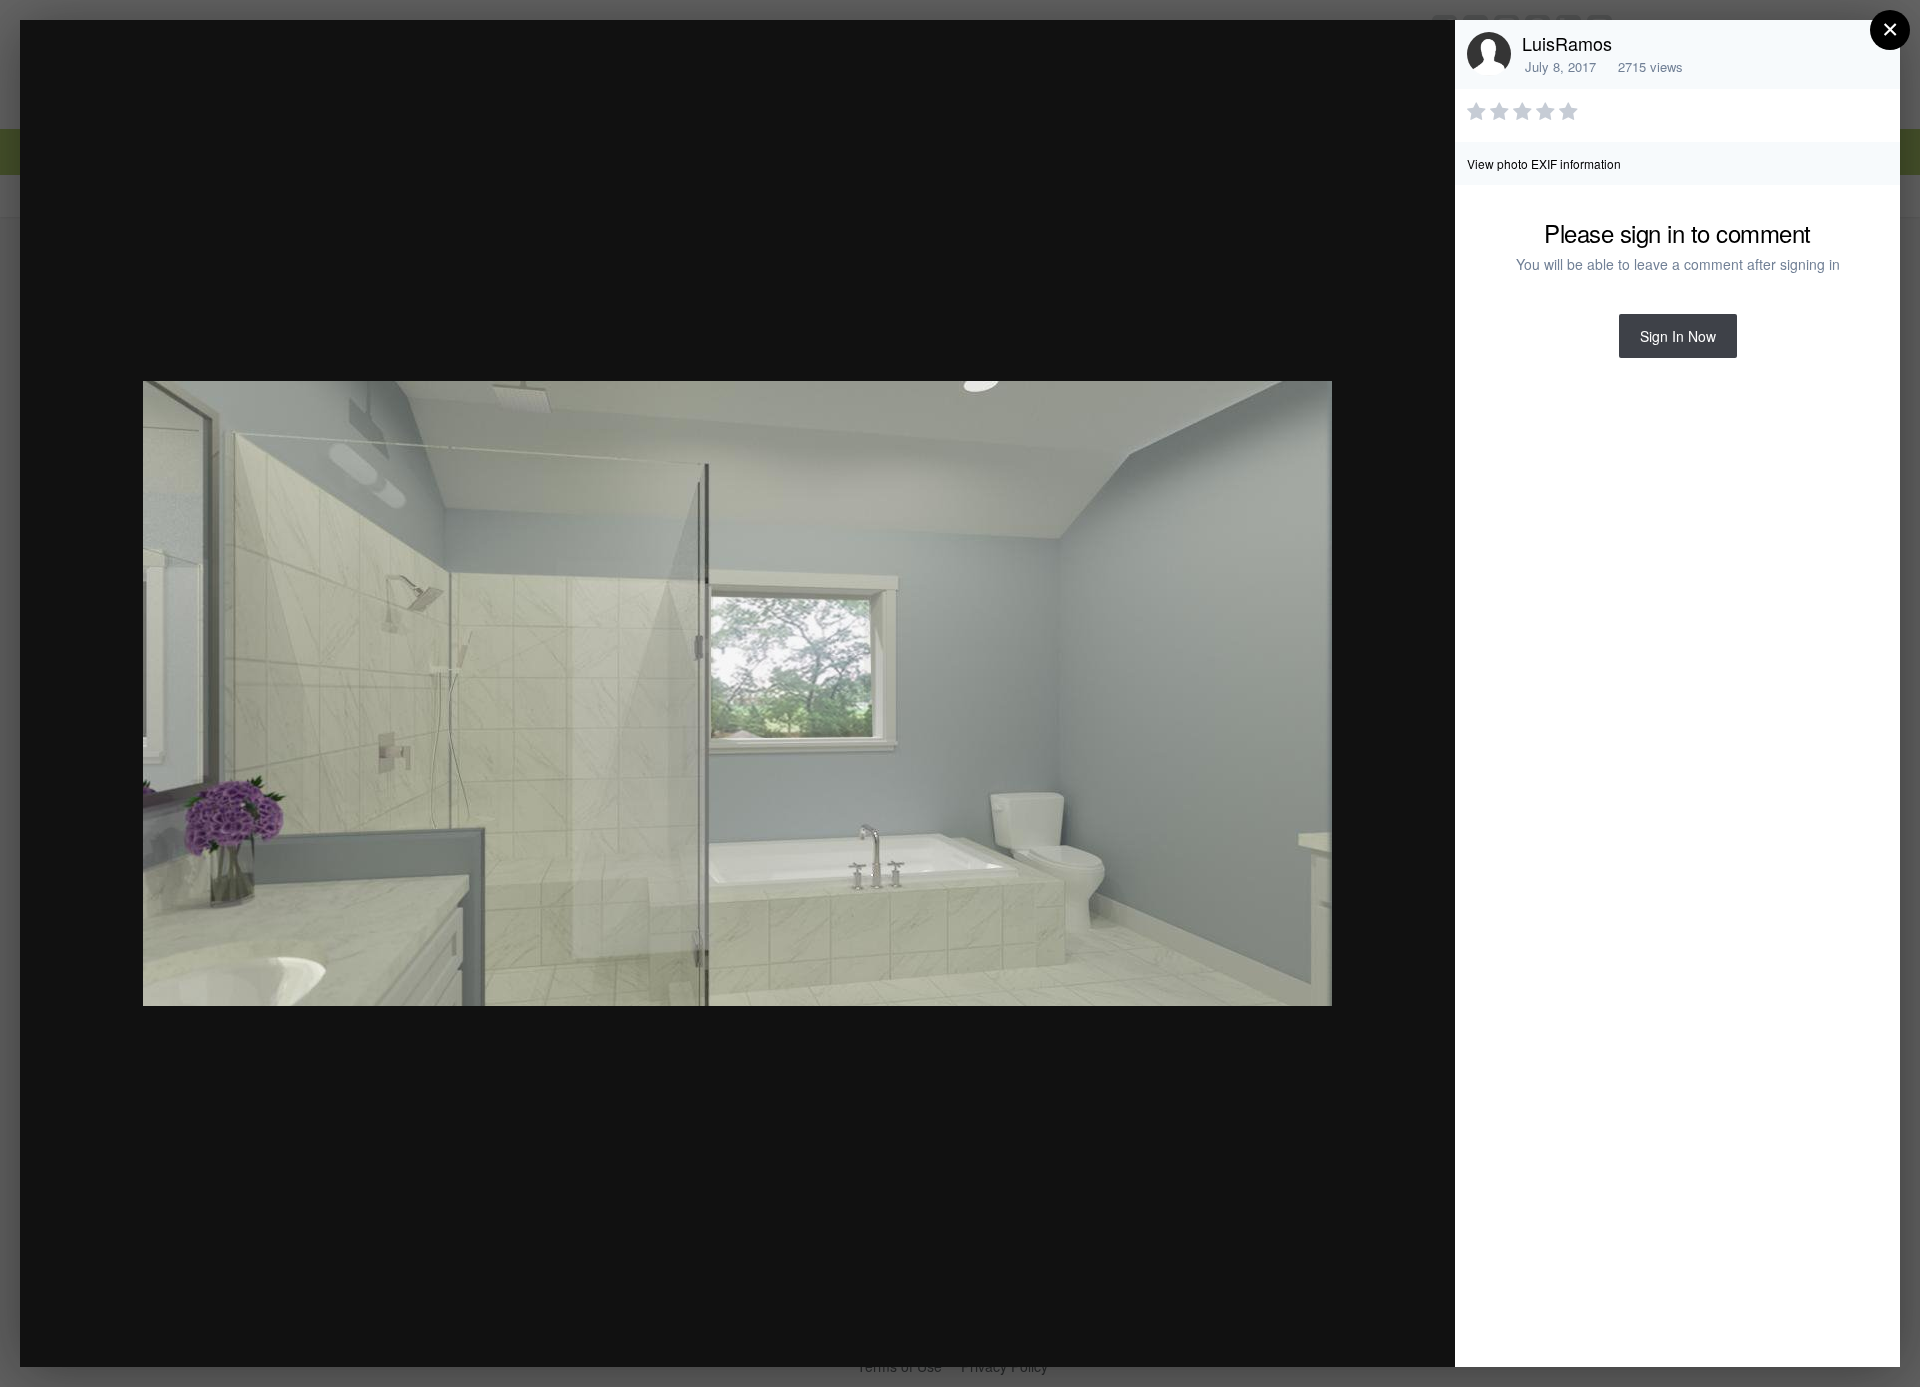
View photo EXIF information (1544, 163)
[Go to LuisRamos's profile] (1489, 54)
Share (1389, 1330)
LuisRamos (1567, 43)
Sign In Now (1678, 336)
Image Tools (1253, 1330)
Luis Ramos (187, 73)
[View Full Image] (1420, 56)
